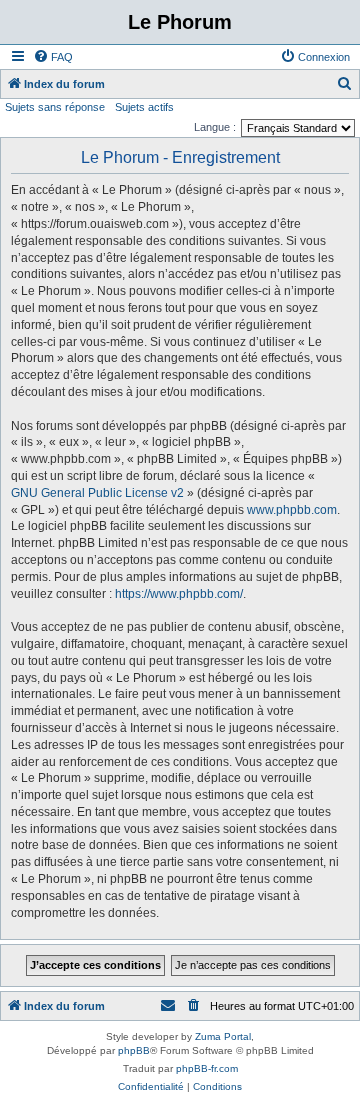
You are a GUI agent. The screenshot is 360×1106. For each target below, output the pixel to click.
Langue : (215, 127)
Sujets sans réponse (55, 107)
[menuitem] (53, 57)
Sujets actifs (144, 107)
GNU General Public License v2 (97, 493)
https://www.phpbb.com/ (179, 594)
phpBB (134, 1050)
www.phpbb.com (292, 510)
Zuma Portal (223, 1036)
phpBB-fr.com (207, 1068)
